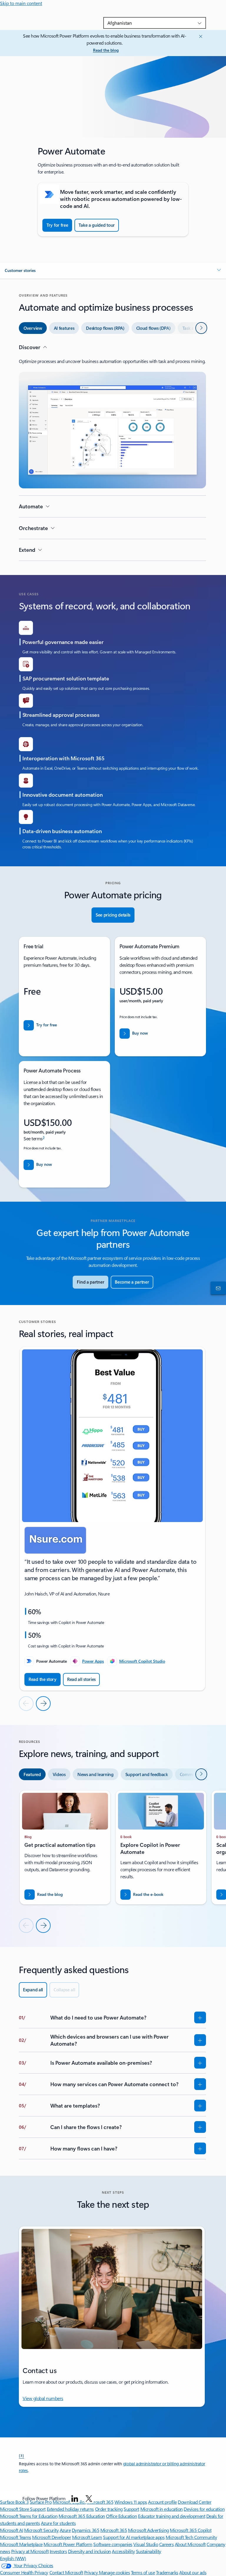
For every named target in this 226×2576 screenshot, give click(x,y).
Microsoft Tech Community (191, 2537)
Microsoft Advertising (148, 2530)
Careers (167, 2544)
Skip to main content (21, 3)
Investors (58, 2551)
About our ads (193, 2572)
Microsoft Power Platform (68, 2544)
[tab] (33, 328)
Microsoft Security (41, 2530)
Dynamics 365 (85, 2530)
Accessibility (123, 2551)
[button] (113, 270)
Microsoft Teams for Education (29, 2516)
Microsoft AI (11, 2530)
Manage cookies (114, 2572)
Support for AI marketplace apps (134, 2537)
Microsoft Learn (87, 2537)
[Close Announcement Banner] (200, 36)
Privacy (92, 2572)
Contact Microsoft (66, 2572)
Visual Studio (146, 2544)
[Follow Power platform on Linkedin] (75, 2498)
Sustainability (149, 2551)
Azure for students (58, 2523)
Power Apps (93, 1661)
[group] (112, 1519)
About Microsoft (190, 2544)
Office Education (121, 2516)
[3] (21, 2455)
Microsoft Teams (16, 2537)
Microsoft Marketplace (21, 2544)
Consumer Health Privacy (24, 2572)
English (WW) (13, 2558)
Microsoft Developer (51, 2537)
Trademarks (167, 2572)
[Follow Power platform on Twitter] (89, 2498)
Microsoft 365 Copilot (191, 2530)
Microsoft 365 (114, 2530)
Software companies (113, 2544)
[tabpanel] (112, 452)
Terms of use (143, 2572)
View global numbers (43, 2398)
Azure (65, 2530)
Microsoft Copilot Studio (142, 1661)
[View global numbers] (217, 1288)
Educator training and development (172, 2516)
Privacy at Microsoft (30, 2551)
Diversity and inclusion (89, 2551)
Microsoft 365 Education (82, 2516)
